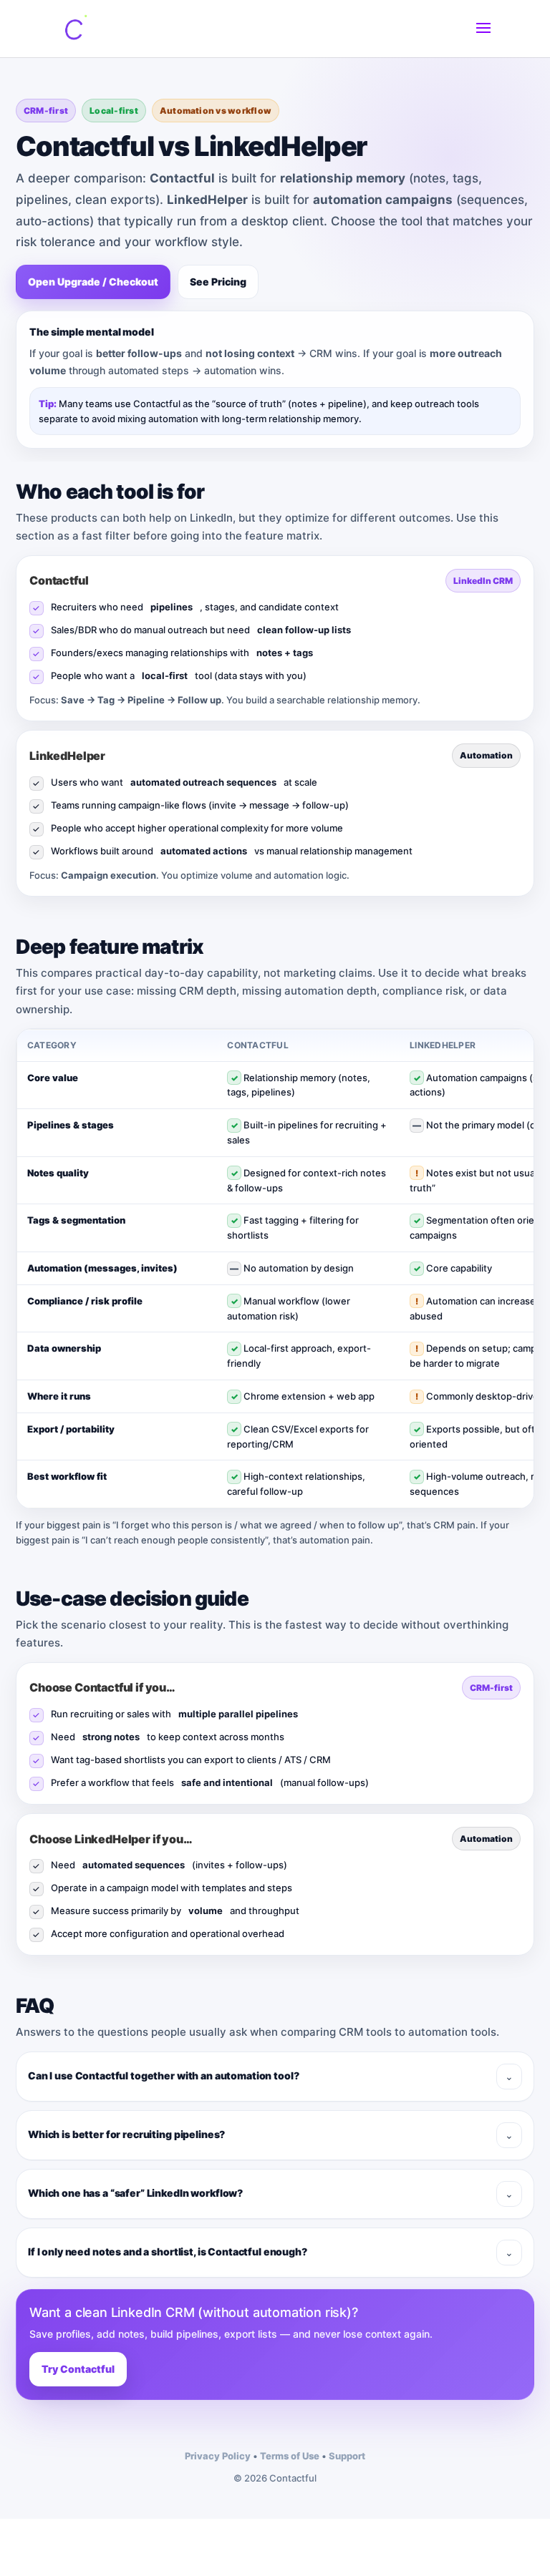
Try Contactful (78, 2369)
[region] (275, 1269)
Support (347, 2456)
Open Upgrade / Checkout (93, 282)
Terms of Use (290, 2456)
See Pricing (218, 282)
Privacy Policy (218, 2456)
